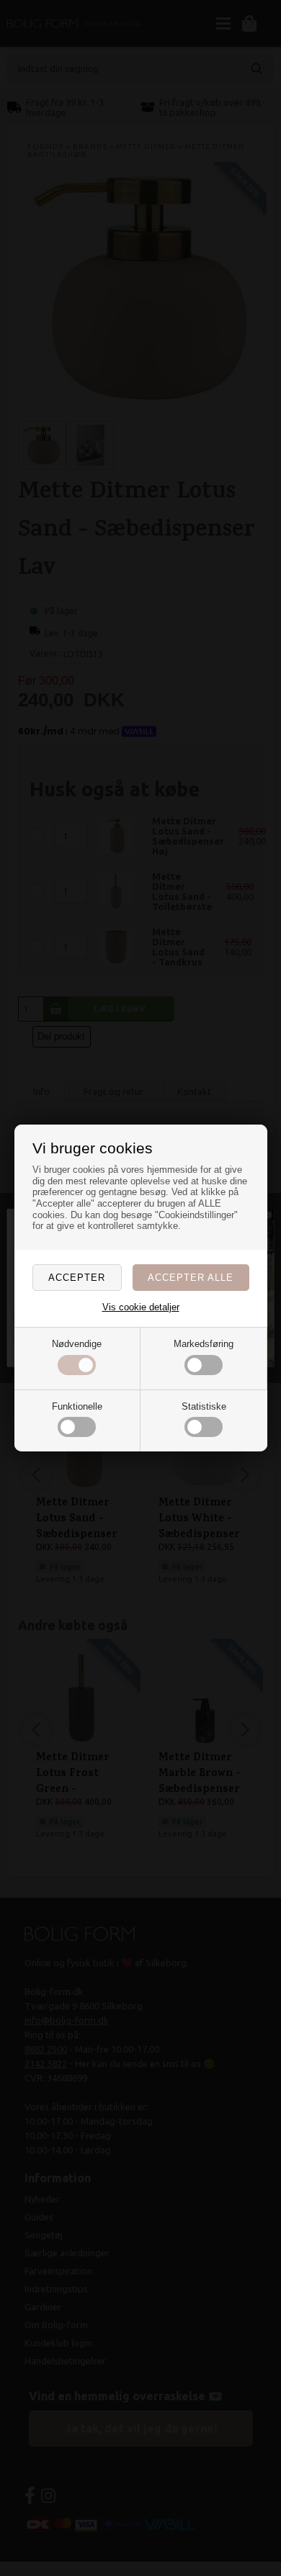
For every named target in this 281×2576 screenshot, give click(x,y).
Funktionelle (77, 1406)
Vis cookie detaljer (141, 1307)
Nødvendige (77, 1344)
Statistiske (204, 1406)
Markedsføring (204, 1344)
